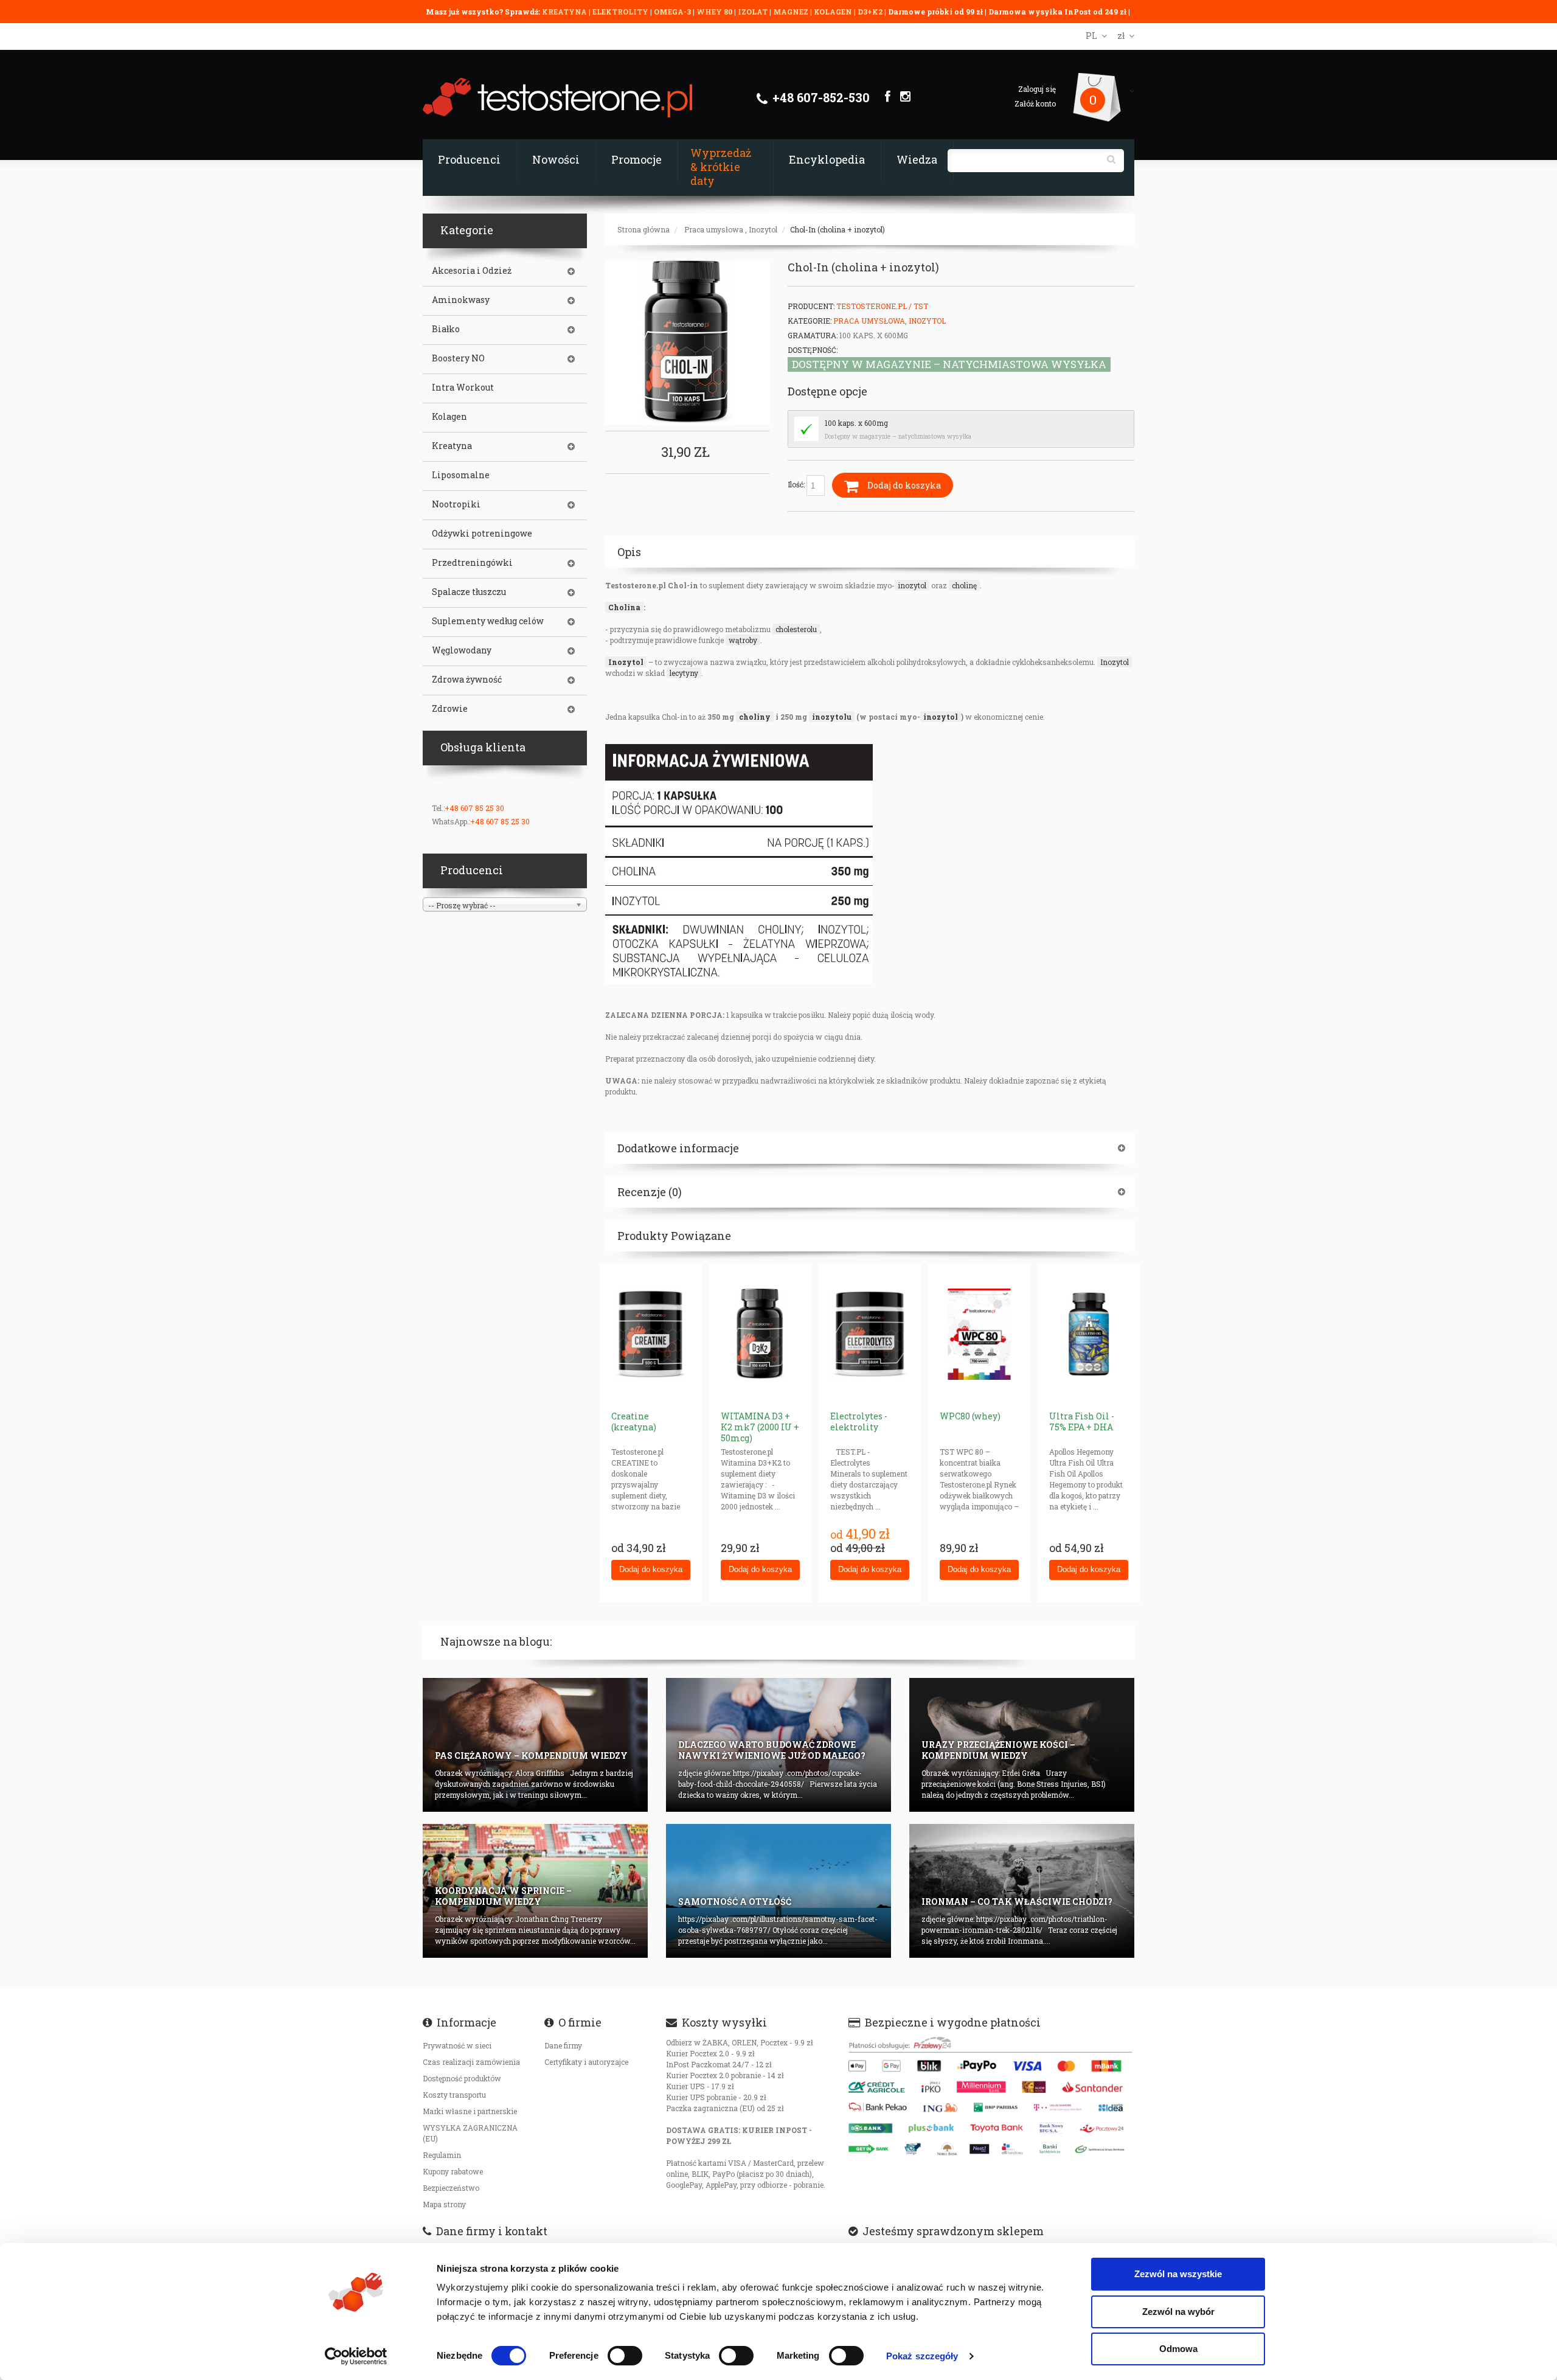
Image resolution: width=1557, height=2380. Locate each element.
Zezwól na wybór (1178, 2312)
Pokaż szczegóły (922, 2356)
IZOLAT (754, 12)
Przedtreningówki (472, 563)
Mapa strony (444, 2204)
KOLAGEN (834, 12)
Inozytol (763, 229)
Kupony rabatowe (453, 2171)
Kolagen (449, 417)
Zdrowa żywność (467, 680)
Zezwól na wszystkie (1178, 2274)
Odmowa (1178, 2349)
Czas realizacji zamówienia (471, 2062)
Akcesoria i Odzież (472, 271)
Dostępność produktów (462, 2078)
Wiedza (917, 159)
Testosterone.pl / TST (882, 306)
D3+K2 (870, 12)
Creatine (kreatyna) (634, 1421)
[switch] (625, 2356)
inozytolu (832, 717)
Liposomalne (461, 475)
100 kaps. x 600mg (856, 423)
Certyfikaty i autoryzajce (586, 2062)
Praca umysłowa (714, 229)
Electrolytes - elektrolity (859, 1421)
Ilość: (797, 484)
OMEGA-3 (673, 12)
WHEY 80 (714, 12)
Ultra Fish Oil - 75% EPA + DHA (1082, 1421)
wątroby (743, 640)
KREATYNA (565, 12)
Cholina (624, 607)
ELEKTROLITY (620, 12)
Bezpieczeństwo (451, 2188)
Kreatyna (452, 446)
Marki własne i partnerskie (470, 2111)
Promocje (636, 159)
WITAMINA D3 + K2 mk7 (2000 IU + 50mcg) (760, 1427)
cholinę (964, 585)
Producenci (469, 159)
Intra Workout (463, 388)
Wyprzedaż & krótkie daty (721, 167)
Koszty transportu (454, 2095)
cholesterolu (796, 629)
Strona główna (643, 229)
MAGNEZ (792, 12)
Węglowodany (462, 650)
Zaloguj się (1037, 89)
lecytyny (684, 673)
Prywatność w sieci (457, 2045)
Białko (446, 329)
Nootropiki (456, 504)
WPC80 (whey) (970, 1416)
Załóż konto (1035, 103)
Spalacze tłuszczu (469, 592)
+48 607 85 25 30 (474, 808)
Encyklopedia (827, 159)
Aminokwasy (461, 300)
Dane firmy (563, 2045)
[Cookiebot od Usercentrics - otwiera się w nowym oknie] (356, 2356)
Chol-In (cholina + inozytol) (837, 229)
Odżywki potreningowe (482, 534)
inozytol (912, 585)
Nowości (556, 159)
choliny (755, 717)
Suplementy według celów (488, 621)
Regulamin (442, 2155)
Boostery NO (458, 358)
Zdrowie (450, 709)
